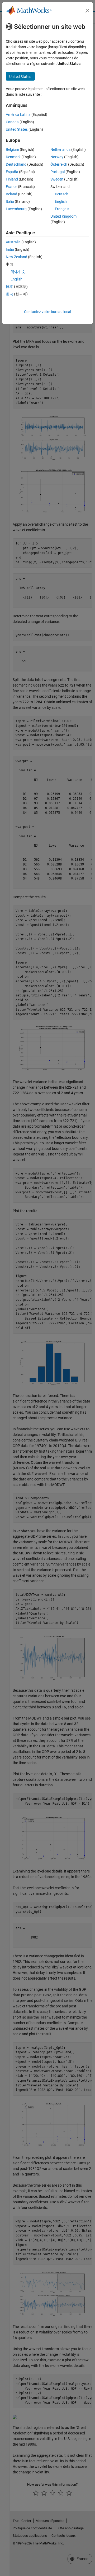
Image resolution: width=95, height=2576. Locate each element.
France (11, 187)
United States (17, 129)
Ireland (11, 194)
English (61, 201)
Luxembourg (16, 209)
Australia (13, 242)
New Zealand (16, 257)
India (10, 249)
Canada (12, 122)
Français (62, 209)
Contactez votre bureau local (47, 312)
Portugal (58, 172)
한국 (9, 294)
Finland (12, 179)
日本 (9, 287)
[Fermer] (87, 11)
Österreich (59, 164)
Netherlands (60, 150)
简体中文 (18, 272)
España (12, 172)
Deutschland (16, 164)
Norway (57, 157)
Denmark (13, 157)
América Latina (18, 115)
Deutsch (62, 194)
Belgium (12, 150)
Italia (10, 201)
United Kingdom (63, 216)
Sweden (57, 179)
